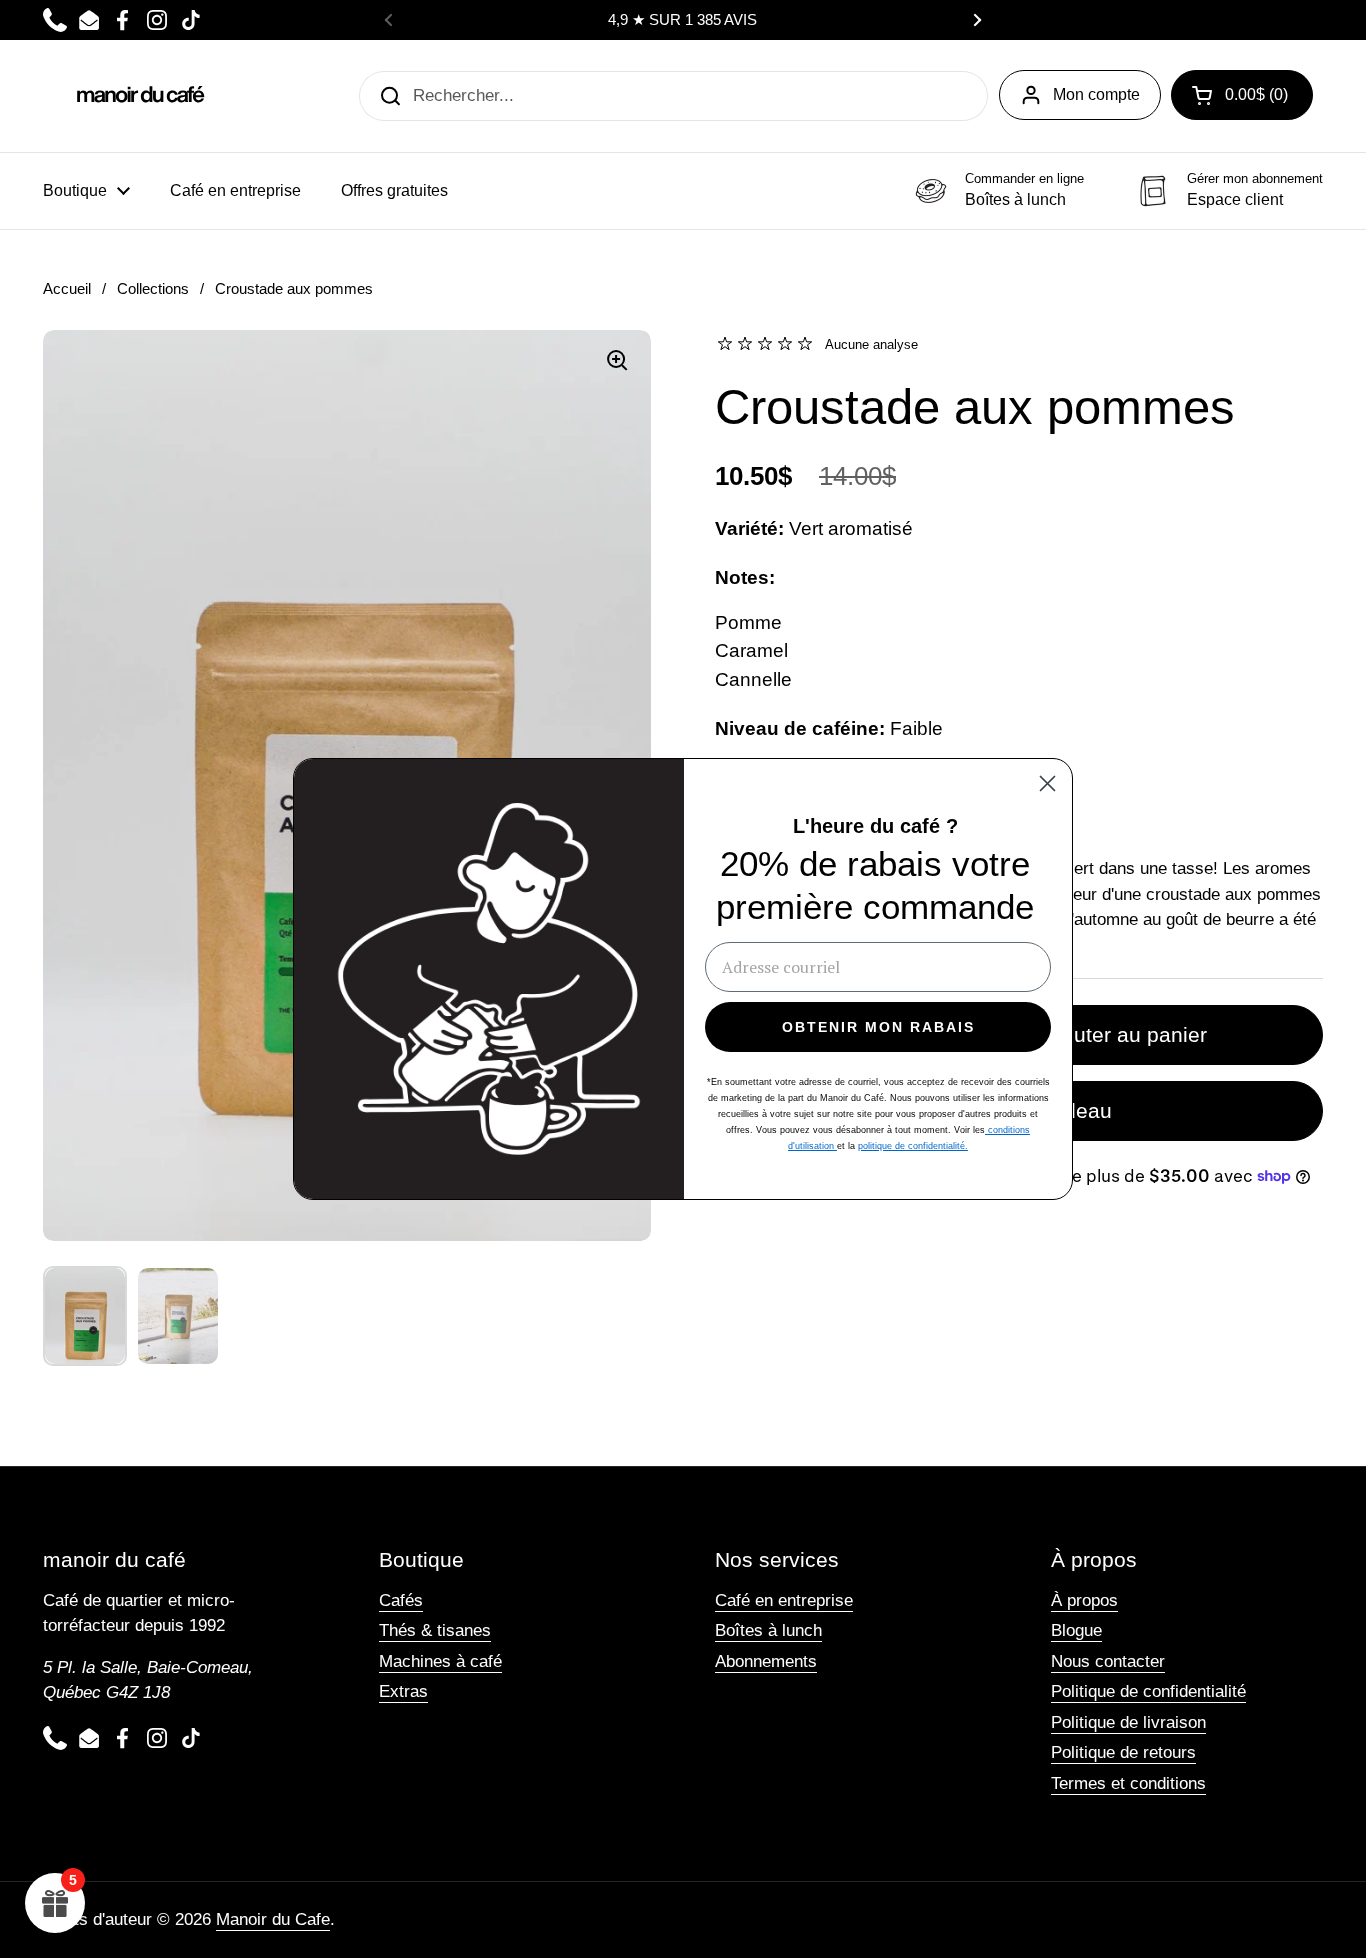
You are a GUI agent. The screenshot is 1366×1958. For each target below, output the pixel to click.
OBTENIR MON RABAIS (878, 1027)
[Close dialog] (1047, 783)
